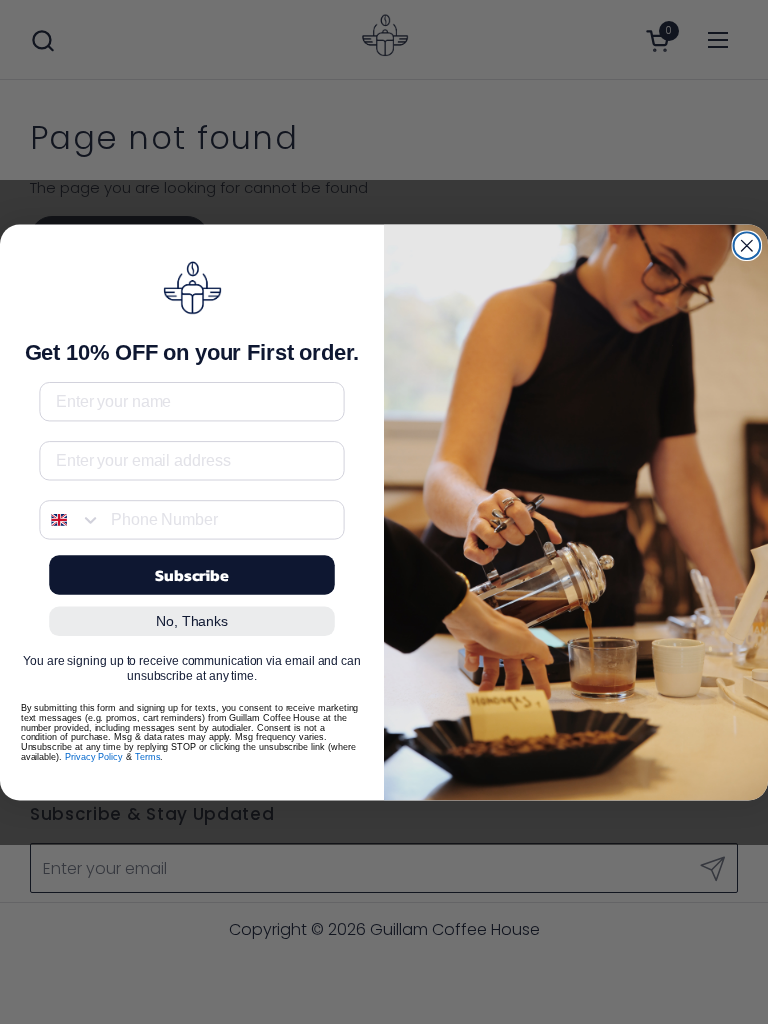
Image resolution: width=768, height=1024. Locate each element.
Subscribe (192, 575)
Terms (148, 757)
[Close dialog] (747, 245)
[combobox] (70, 519)
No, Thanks (192, 621)
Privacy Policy (94, 757)
